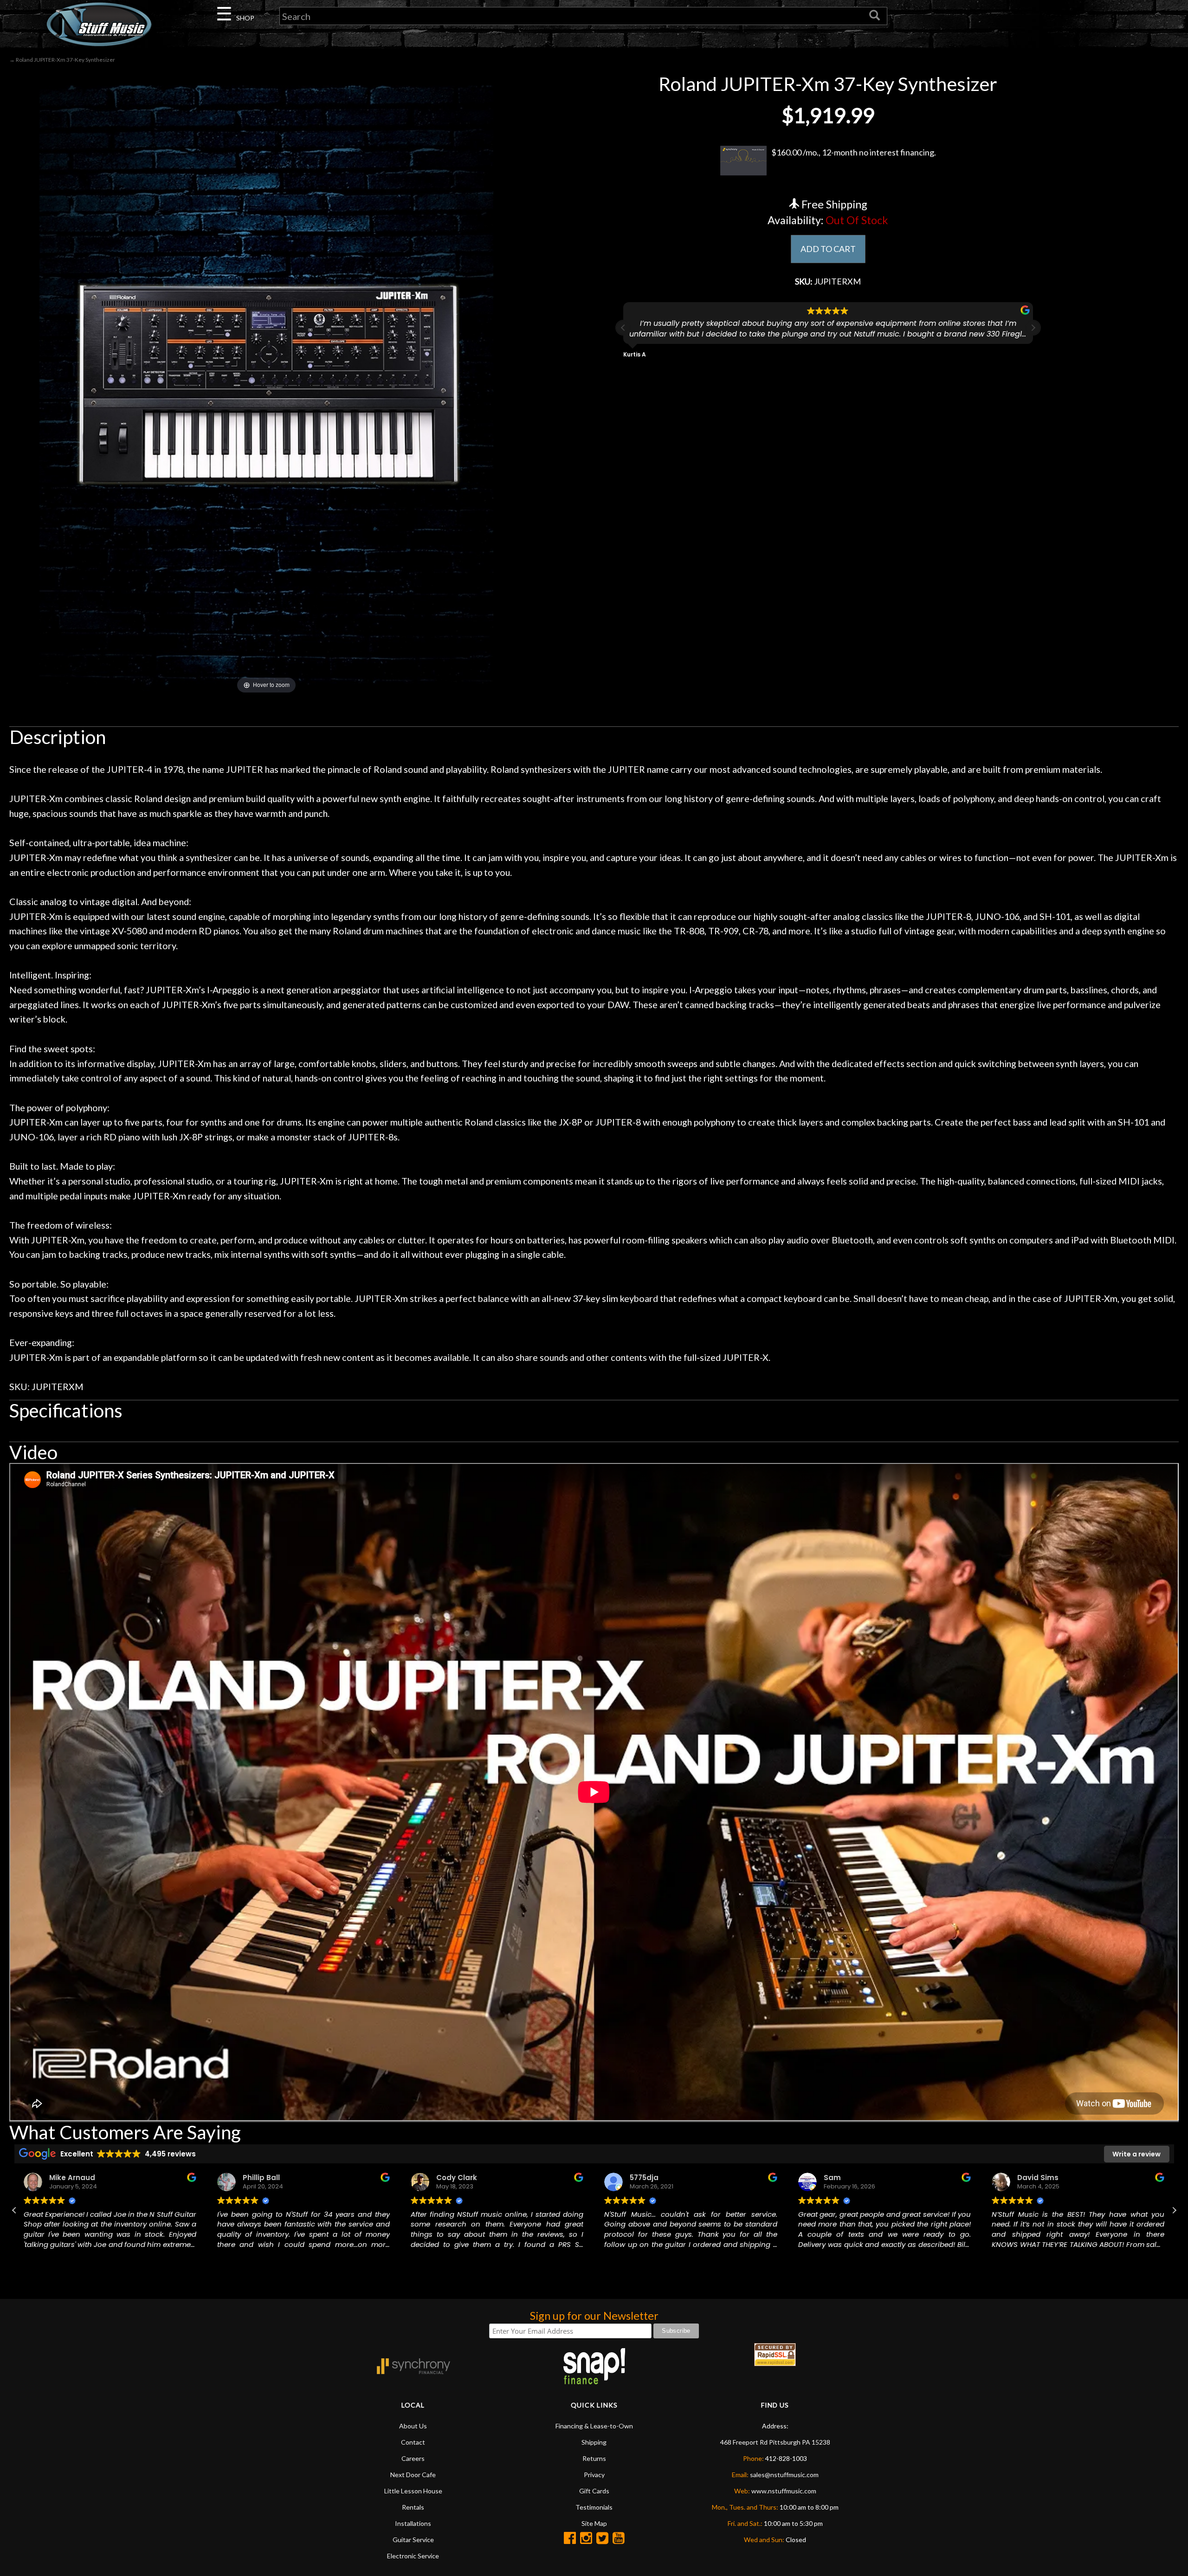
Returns (594, 2458)
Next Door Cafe (413, 2475)
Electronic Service (413, 2556)
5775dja (451, 2178)
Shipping (594, 2442)
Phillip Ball (68, 2178)
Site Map (594, 2523)
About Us (413, 2426)
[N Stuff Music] (99, 24)
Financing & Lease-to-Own (594, 2426)
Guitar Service (413, 2540)
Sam (638, 2178)
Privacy (594, 2475)
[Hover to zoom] (266, 384)
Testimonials (594, 2507)
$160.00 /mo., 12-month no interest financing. (854, 152)
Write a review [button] (1136, 2154)
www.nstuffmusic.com (784, 2491)
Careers (413, 2458)
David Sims (844, 2178)
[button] (1033, 328)
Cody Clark (263, 2178)
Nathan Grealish (1048, 2178)
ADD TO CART (828, 249)
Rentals (413, 2507)
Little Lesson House (413, 2491)
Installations (413, 2523)
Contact (413, 2442)
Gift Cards (594, 2491)
